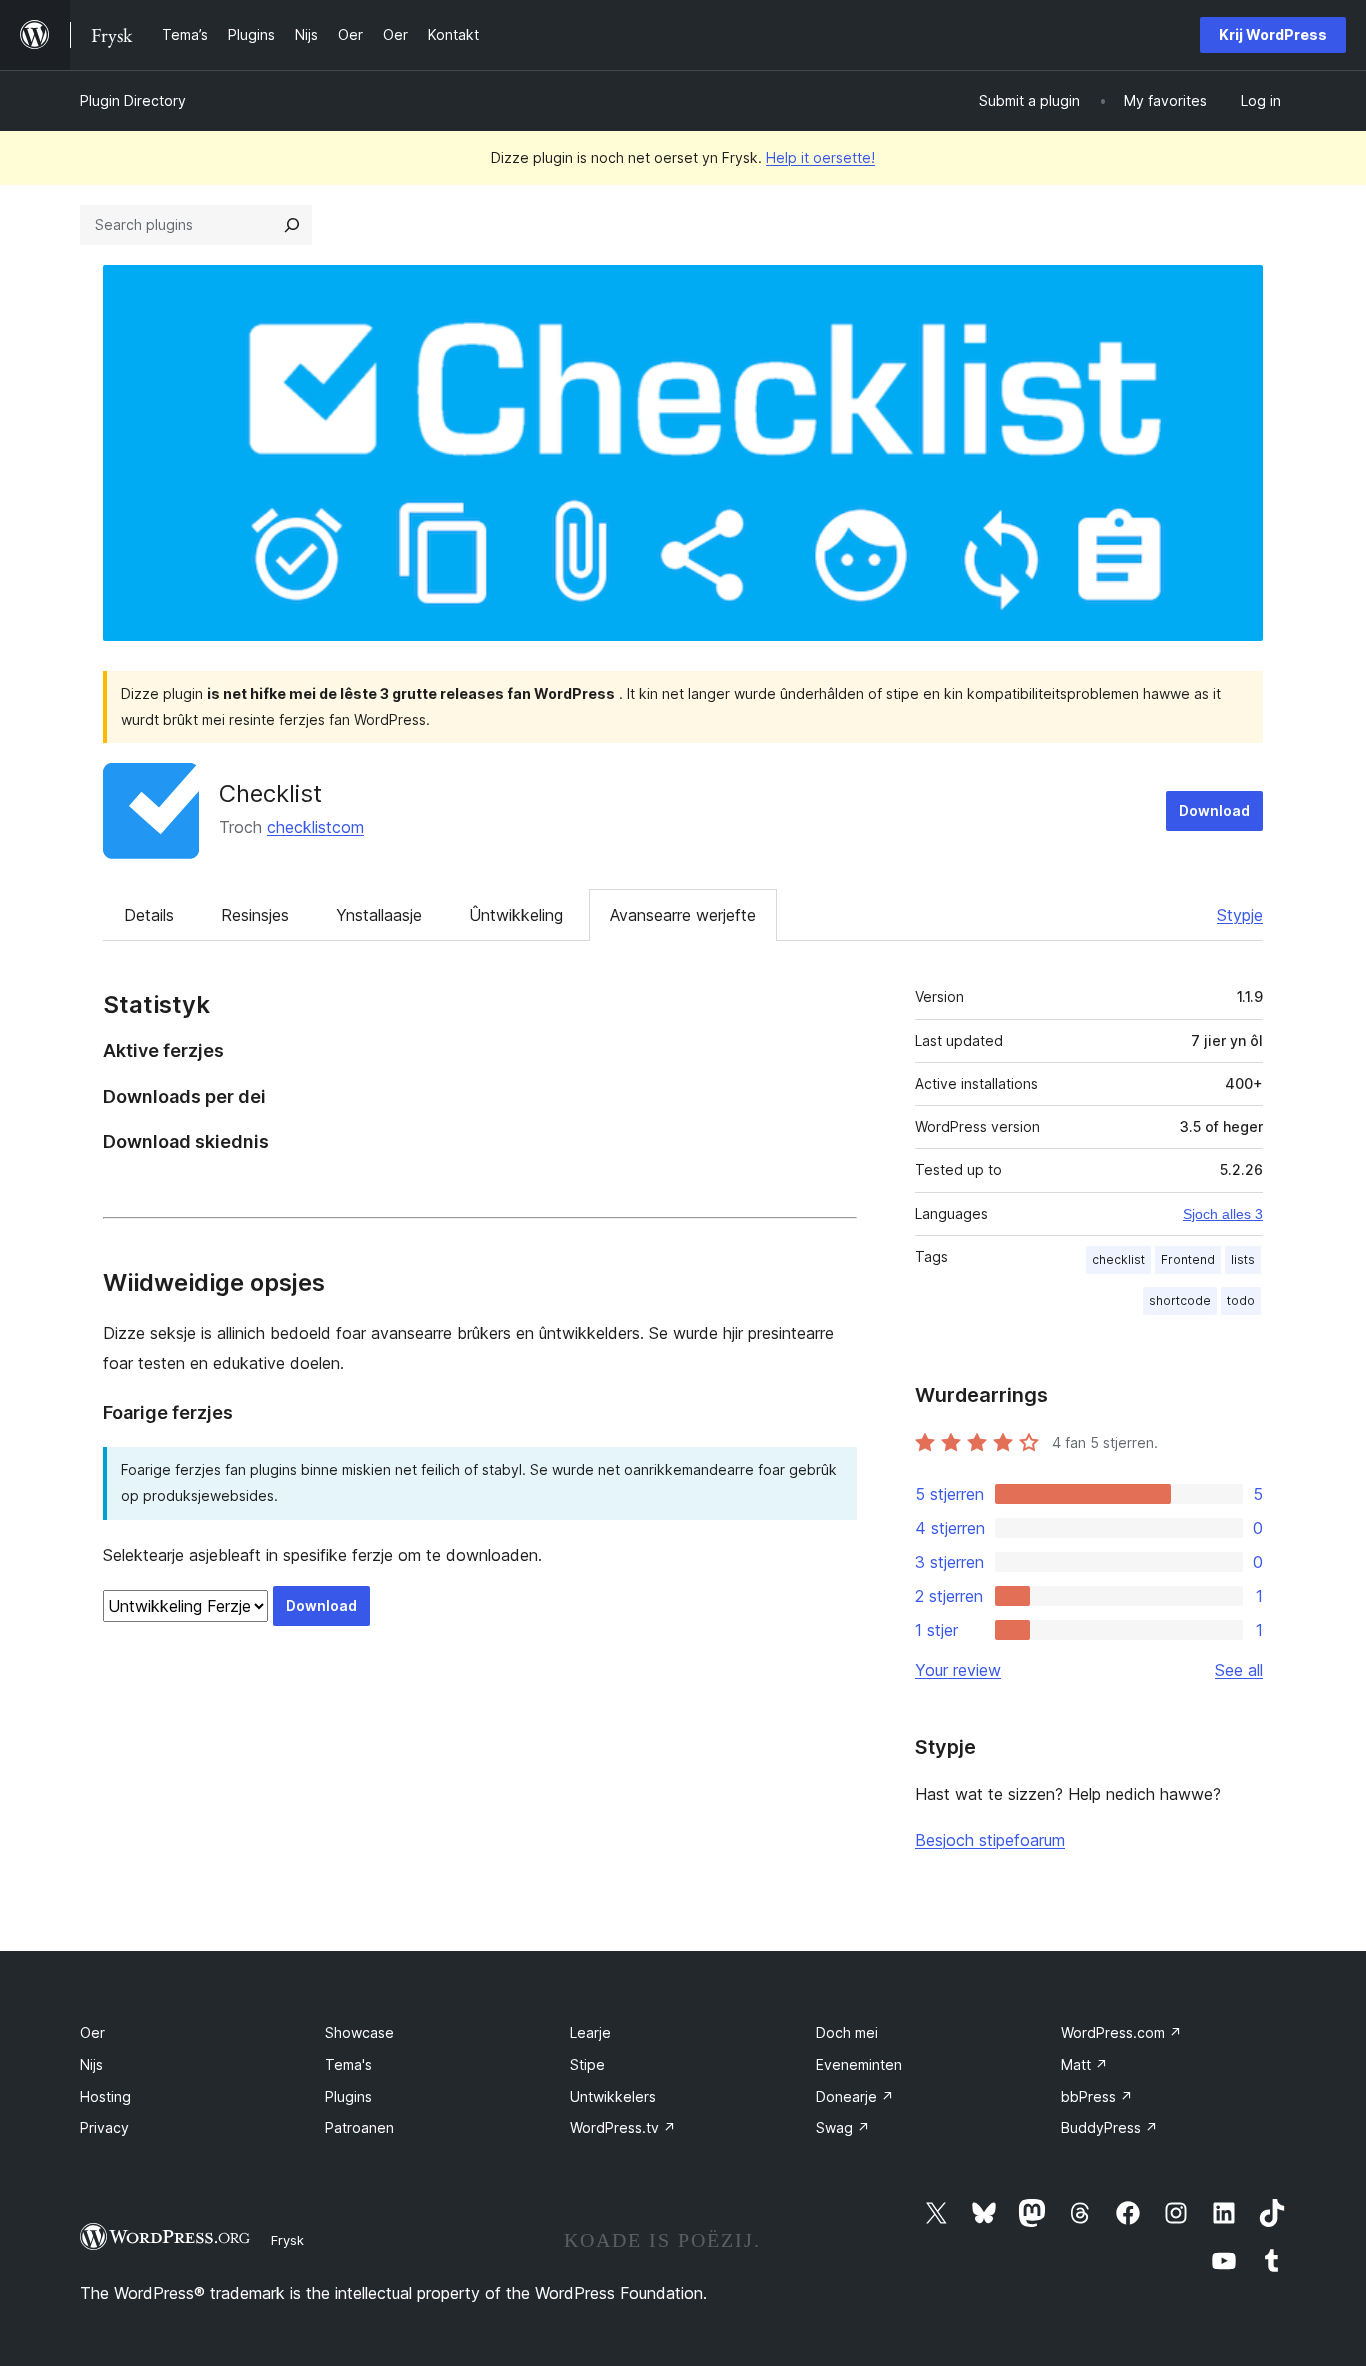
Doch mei (847, 2032)
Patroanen (359, 2127)
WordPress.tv (623, 2127)
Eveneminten (859, 2064)
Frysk (287, 2240)
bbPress (1097, 2096)
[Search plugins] (292, 225)
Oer (92, 2032)
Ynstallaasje (379, 915)
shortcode (1180, 1300)
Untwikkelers (613, 2096)
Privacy (104, 2127)
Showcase (359, 2032)
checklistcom (315, 827)
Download (1214, 810)
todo (1241, 1300)
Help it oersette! (820, 157)
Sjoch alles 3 (1223, 1214)
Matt (1084, 2064)
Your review (958, 1670)
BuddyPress (1109, 2127)
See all (1239, 1670)
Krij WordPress (1273, 34)
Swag (843, 2127)
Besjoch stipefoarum (990, 1840)
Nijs (91, 2064)
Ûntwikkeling (516, 915)
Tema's (348, 2064)
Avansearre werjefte (683, 915)
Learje (590, 2032)
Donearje (855, 2096)
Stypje (1240, 915)
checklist (1118, 1259)
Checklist (270, 793)
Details (149, 915)
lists (1243, 1259)
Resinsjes (255, 915)
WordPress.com (1121, 2032)
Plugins (348, 2096)
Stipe (587, 2064)
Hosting (105, 2096)
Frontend (1188, 1259)
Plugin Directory (133, 100)
